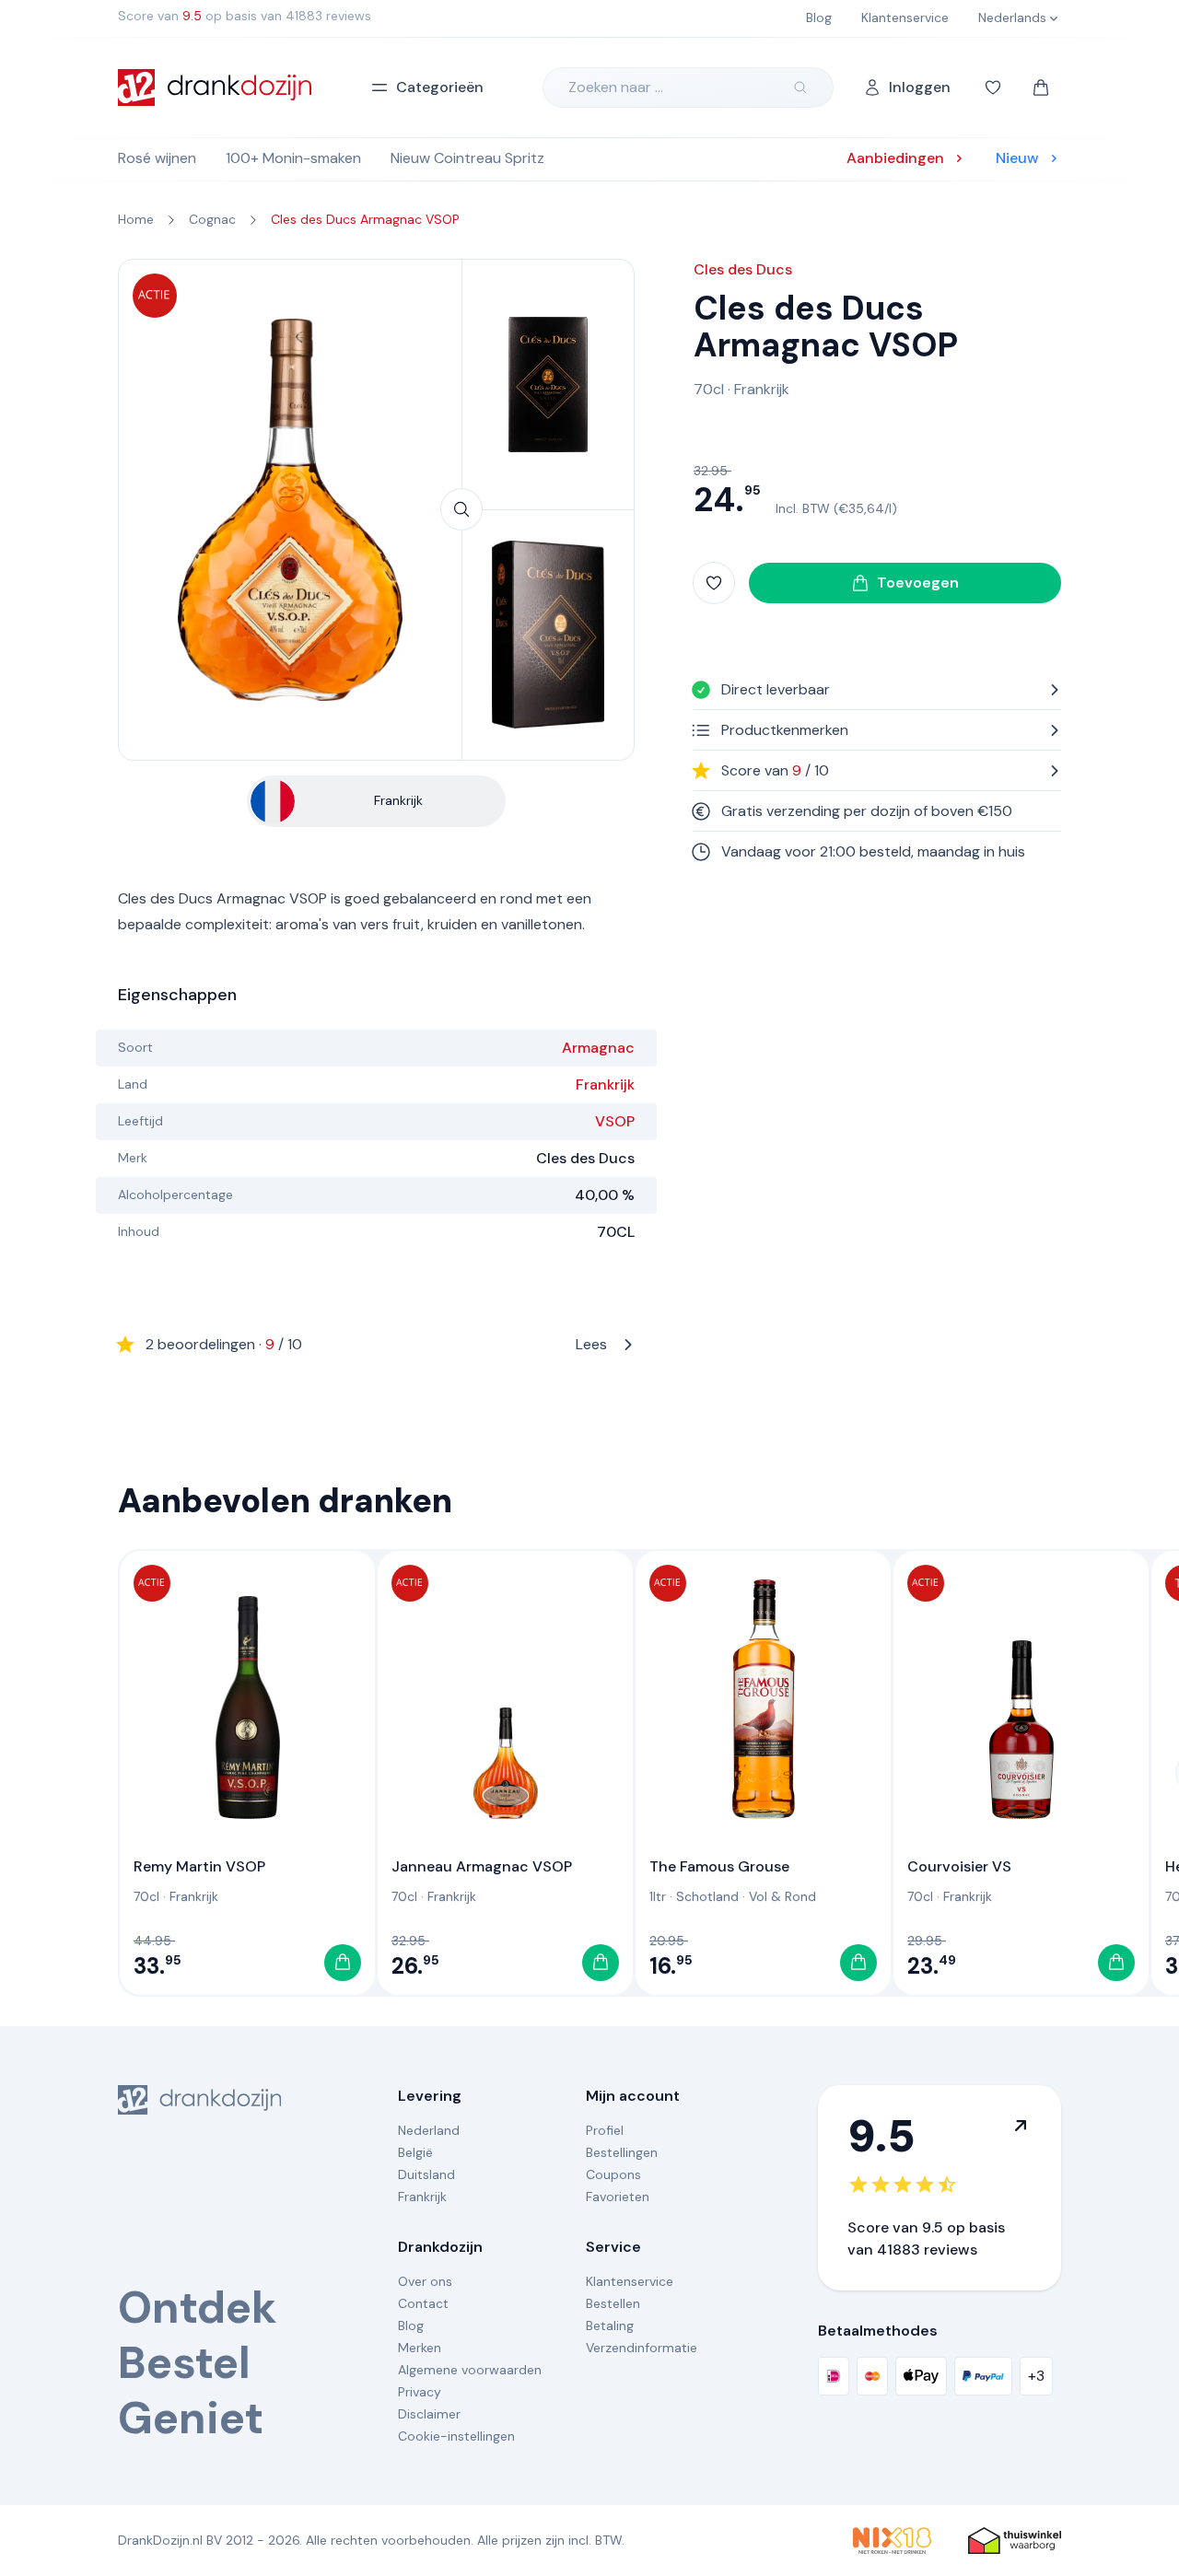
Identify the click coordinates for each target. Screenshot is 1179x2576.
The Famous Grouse (719, 1866)
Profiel (605, 2130)
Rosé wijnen (157, 158)
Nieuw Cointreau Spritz (467, 158)
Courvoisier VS (959, 1866)
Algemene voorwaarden (470, 2370)
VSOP (615, 1121)
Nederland (429, 2130)
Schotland (707, 1896)
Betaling (610, 2325)
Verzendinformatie (642, 2348)
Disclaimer (429, 2414)
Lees (376, 1344)
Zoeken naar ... (616, 87)
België (415, 2152)
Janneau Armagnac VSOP (482, 1866)
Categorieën (440, 87)
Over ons (425, 2281)
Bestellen (613, 2303)
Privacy (420, 2392)
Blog (411, 2325)
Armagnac (598, 1048)
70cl (709, 389)
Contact (423, 2303)
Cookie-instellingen (456, 2436)
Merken (420, 2348)
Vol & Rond (782, 1896)
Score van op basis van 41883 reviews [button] (245, 16)
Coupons (613, 2174)
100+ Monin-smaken (293, 158)
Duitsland (426, 2174)
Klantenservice (630, 2281)
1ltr (658, 1896)
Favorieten (618, 2197)
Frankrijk (605, 1084)
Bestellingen (622, 2152)
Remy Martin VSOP (199, 1866)
